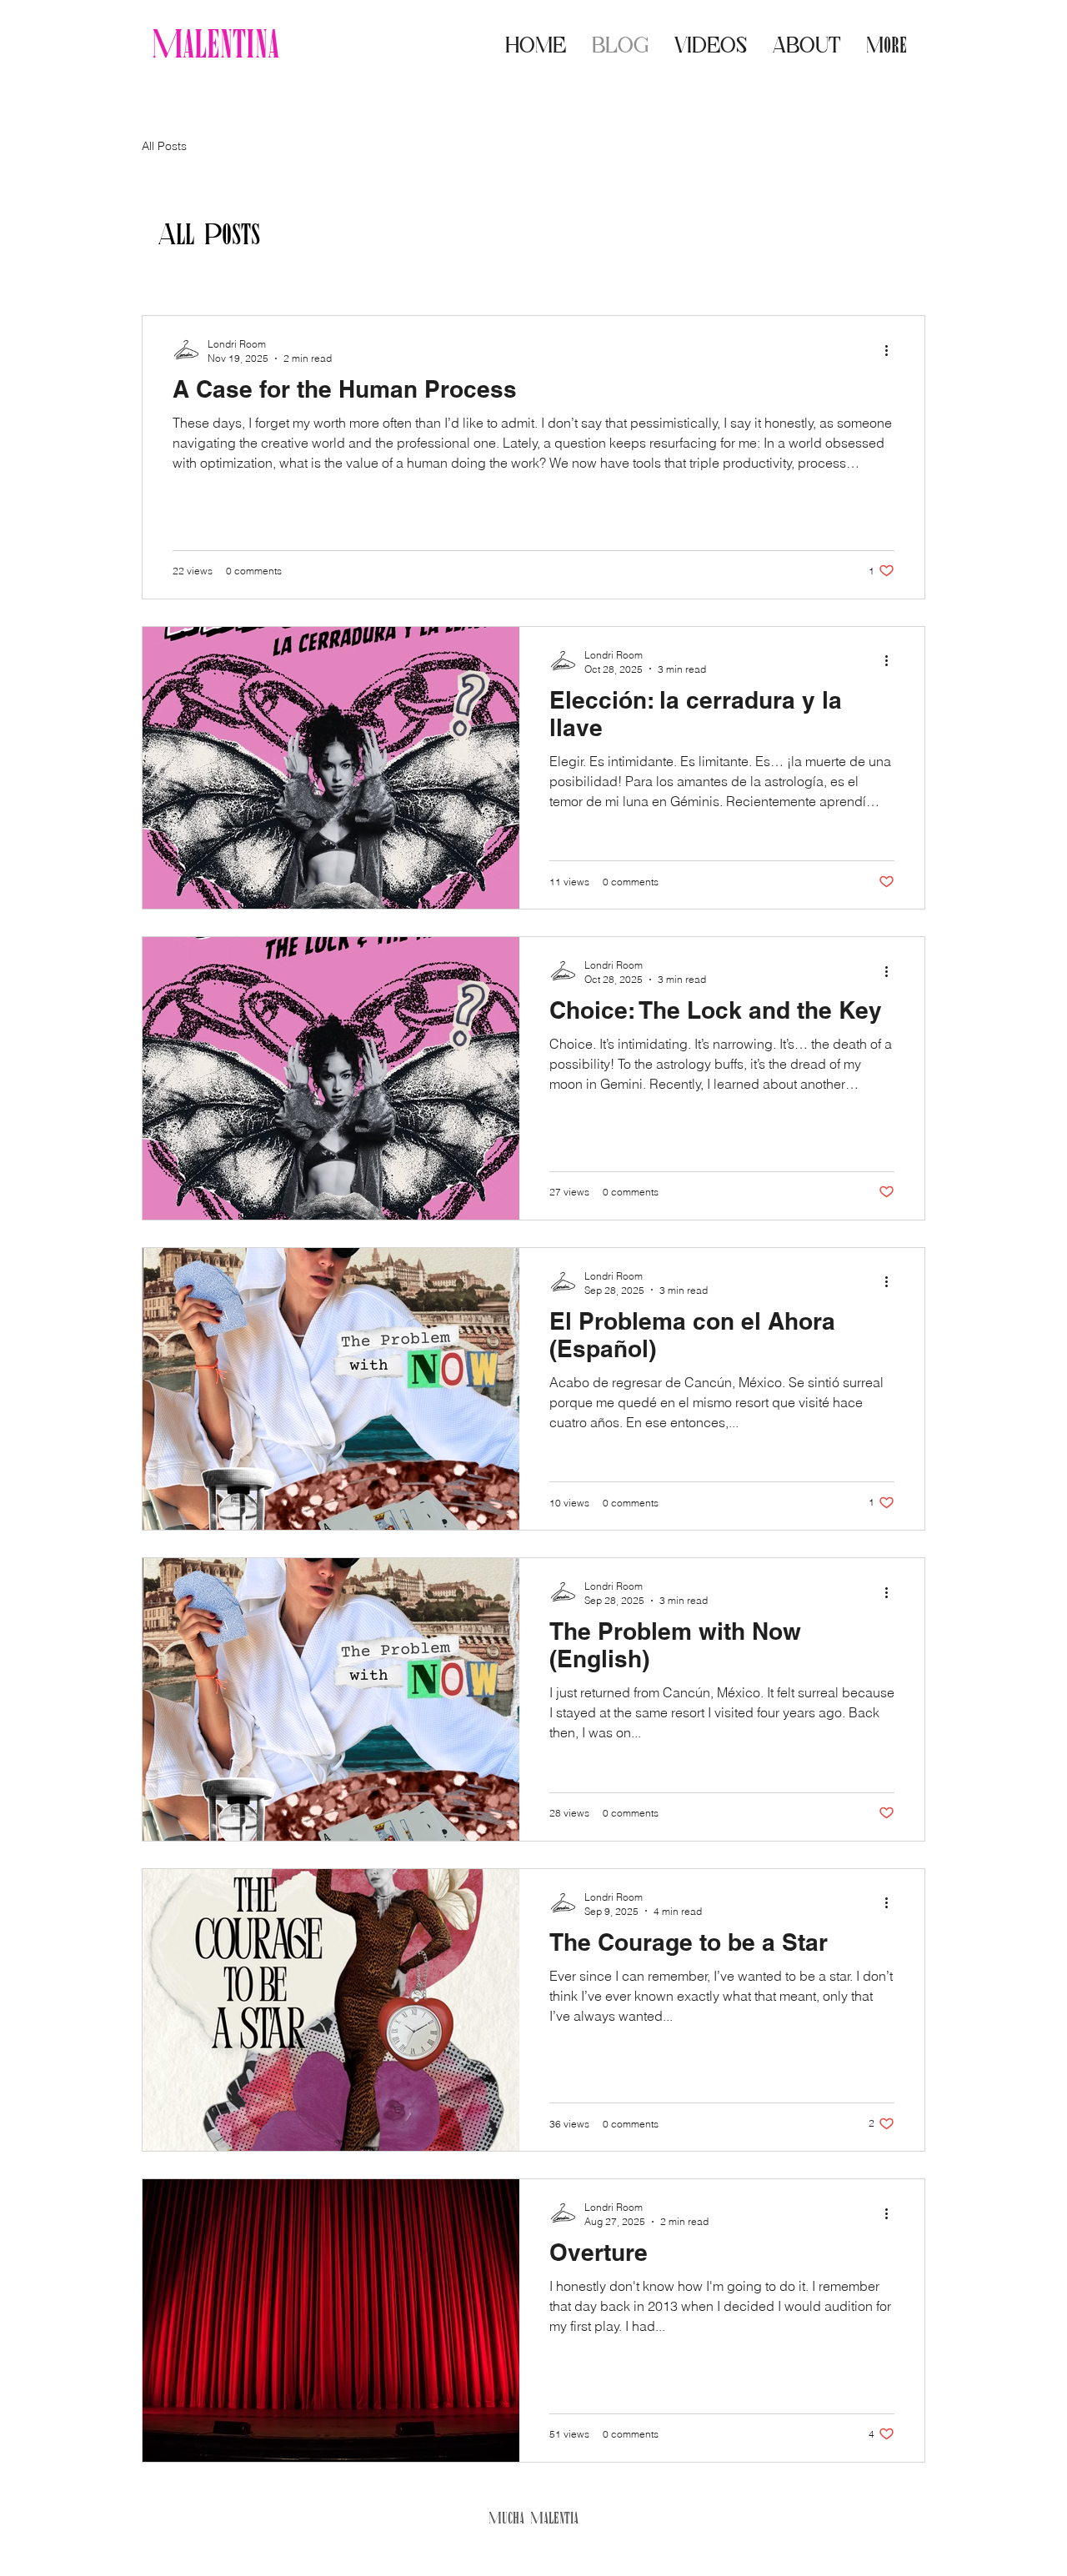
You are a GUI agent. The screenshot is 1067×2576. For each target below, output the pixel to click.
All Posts (164, 146)
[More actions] (892, 350)
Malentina (215, 43)
